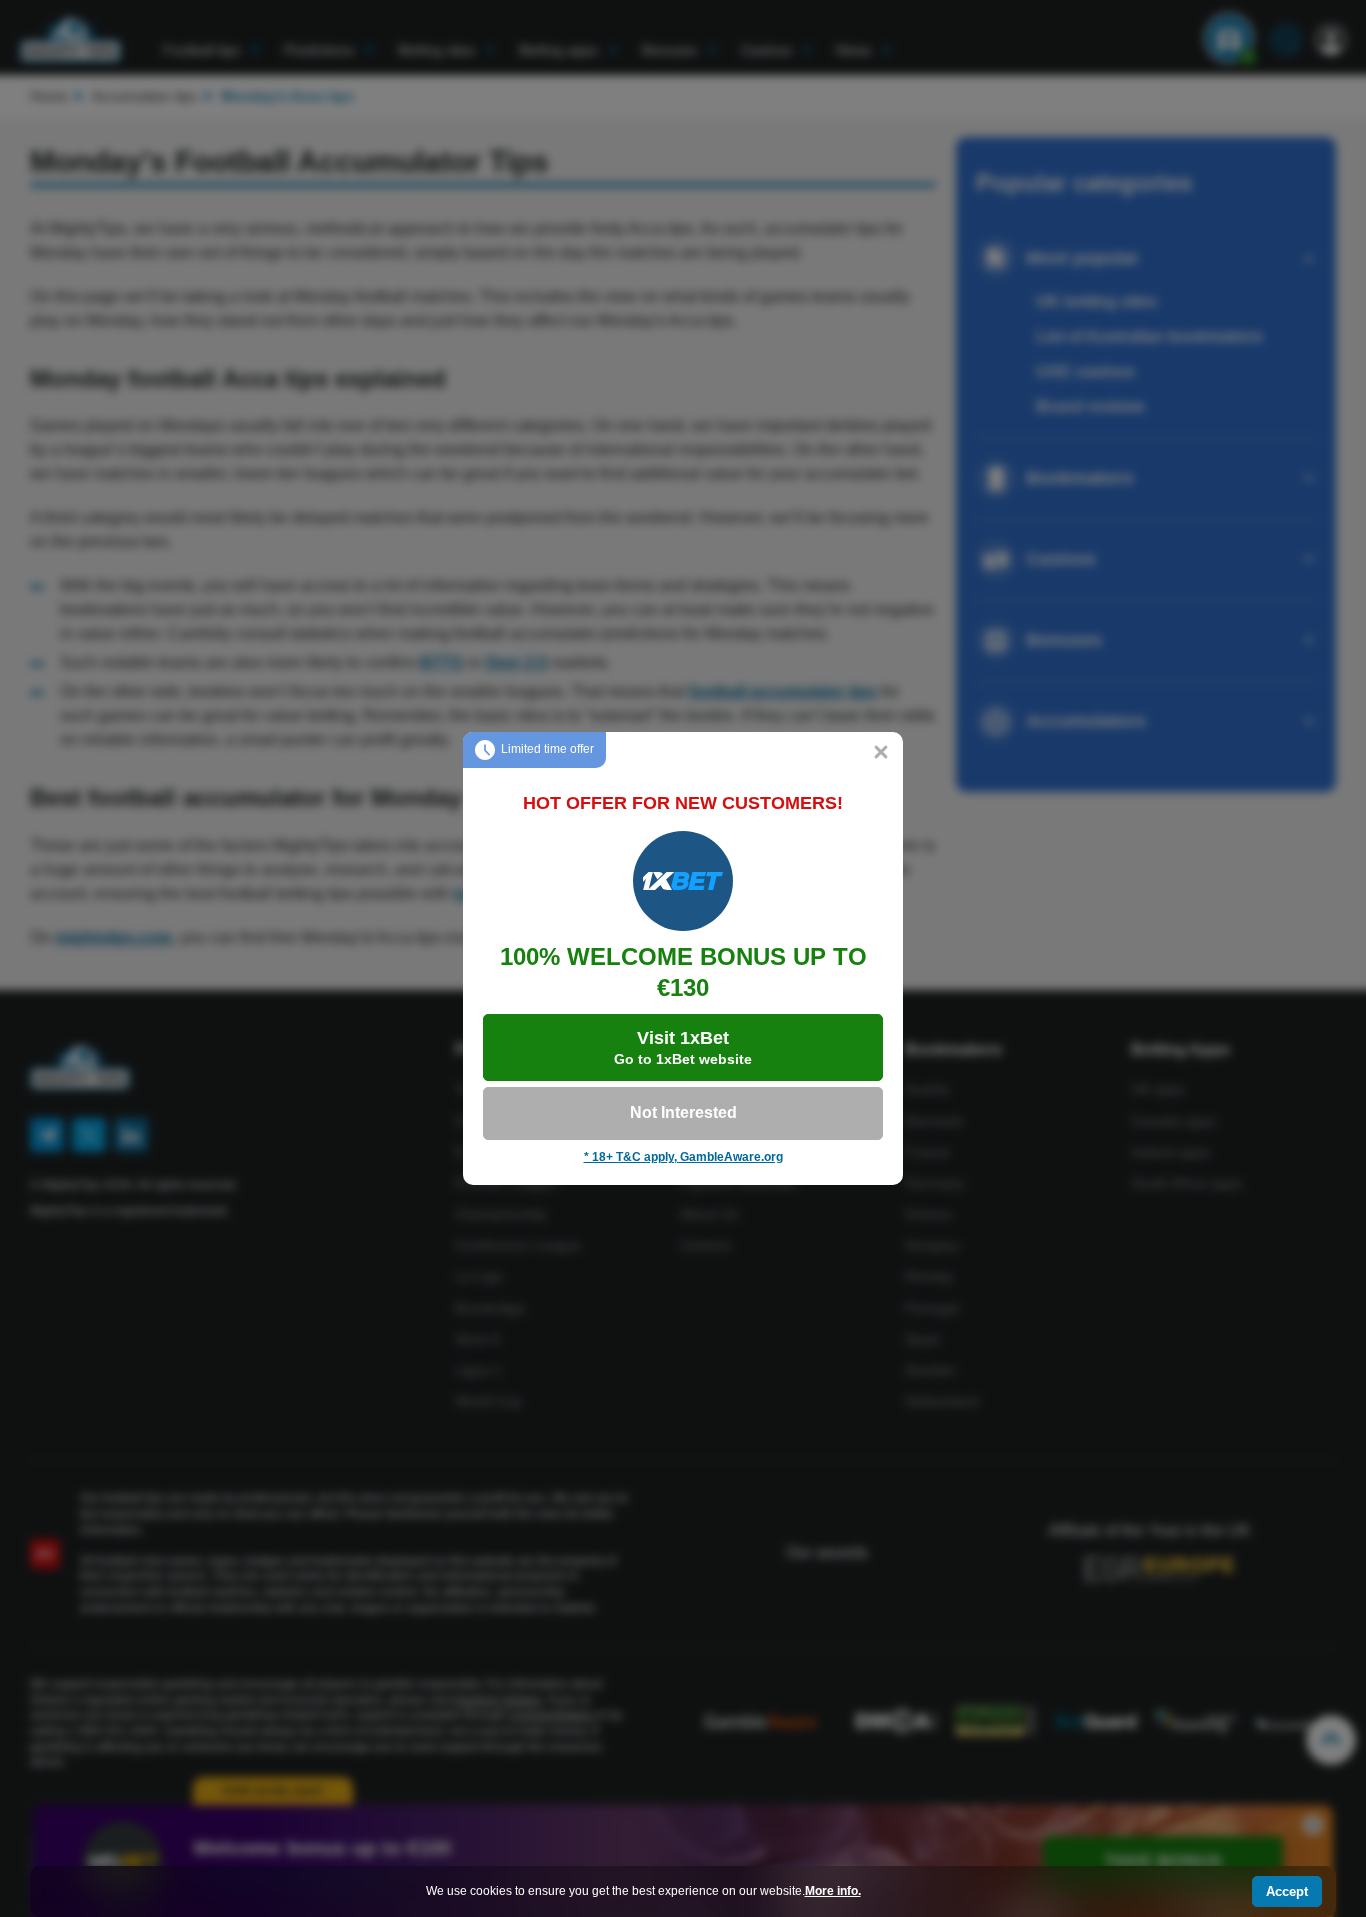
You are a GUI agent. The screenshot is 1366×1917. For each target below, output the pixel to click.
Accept (1287, 1891)
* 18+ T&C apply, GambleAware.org (683, 1157)
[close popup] (881, 754)
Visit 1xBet (683, 1047)
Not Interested (683, 1112)
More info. (833, 1891)
